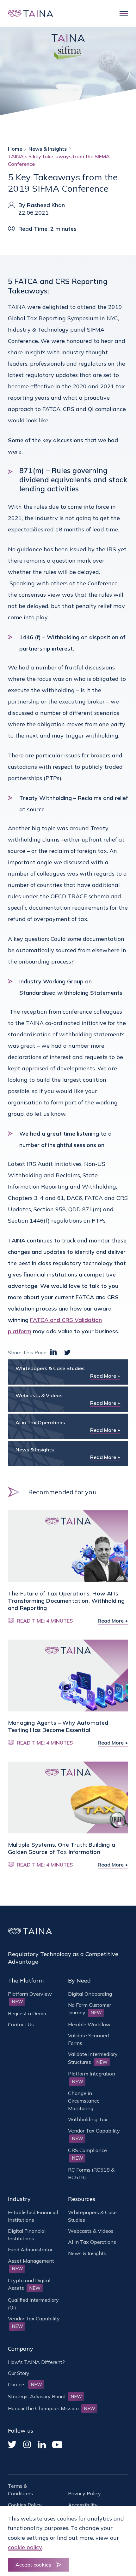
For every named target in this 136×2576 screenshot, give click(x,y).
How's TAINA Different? (36, 2362)
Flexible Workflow (89, 2024)
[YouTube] (57, 2445)
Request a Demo (27, 2013)
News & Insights (48, 149)
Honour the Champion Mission (52, 2408)
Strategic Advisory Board (45, 2396)
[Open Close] (121, 14)
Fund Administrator (30, 2249)
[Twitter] (12, 2444)
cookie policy (25, 2547)
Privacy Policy (84, 2493)
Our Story (19, 2373)
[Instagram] (27, 2444)
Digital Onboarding (90, 1994)
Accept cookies (33, 2565)
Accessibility (83, 2505)
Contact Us (21, 2024)
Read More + (105, 1376)
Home (15, 149)
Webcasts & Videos (91, 2231)
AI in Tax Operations (92, 2242)
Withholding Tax (88, 2119)
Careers (25, 2384)
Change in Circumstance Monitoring (84, 2101)
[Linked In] (42, 2445)
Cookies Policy (25, 2505)
